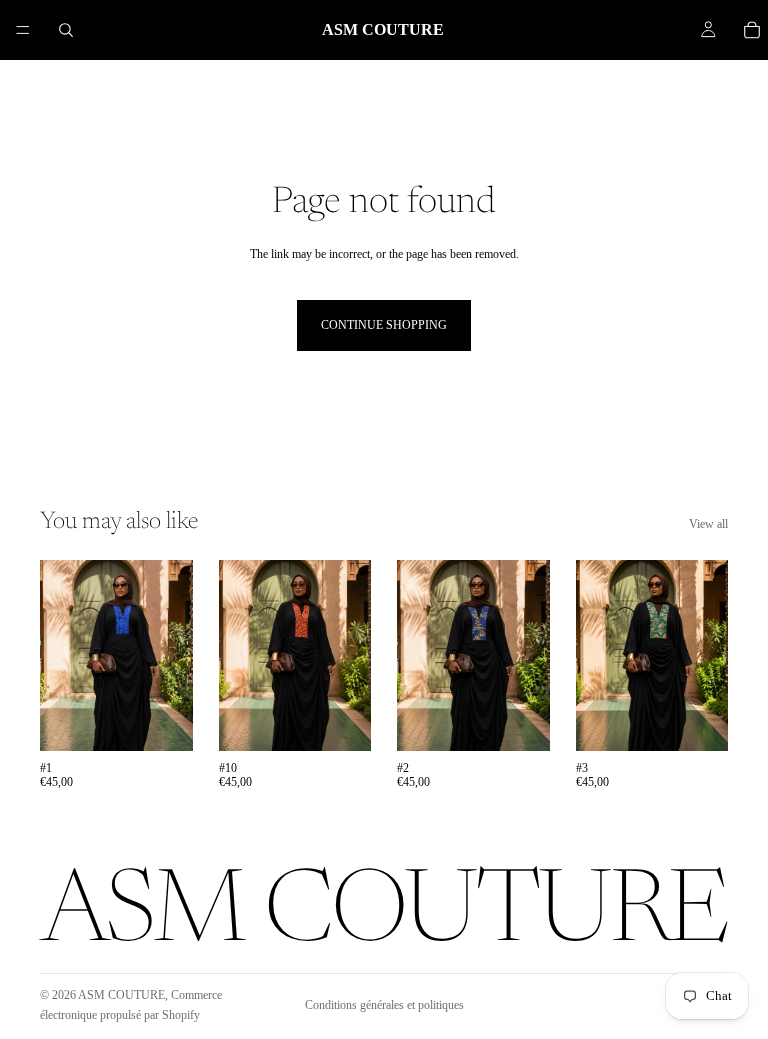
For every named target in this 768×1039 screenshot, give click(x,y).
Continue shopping (384, 325)
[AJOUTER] (162, 720)
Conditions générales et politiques (384, 1005)
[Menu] (23, 30)
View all (708, 524)
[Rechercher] (66, 30)
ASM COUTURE (121, 995)
